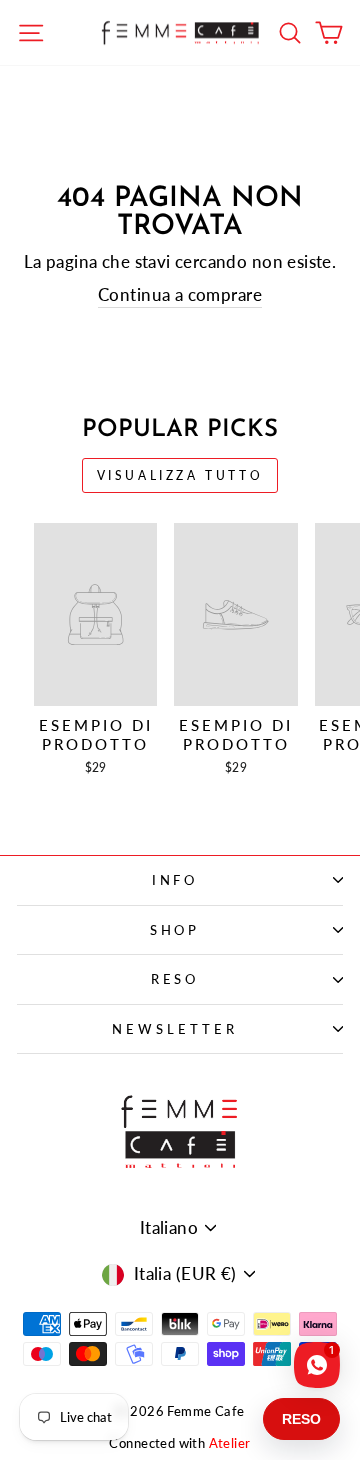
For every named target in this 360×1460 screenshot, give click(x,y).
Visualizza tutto (180, 475)
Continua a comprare (180, 295)
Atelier (230, 1443)
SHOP (175, 930)
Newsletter (175, 1029)
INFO (175, 880)
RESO (175, 979)
